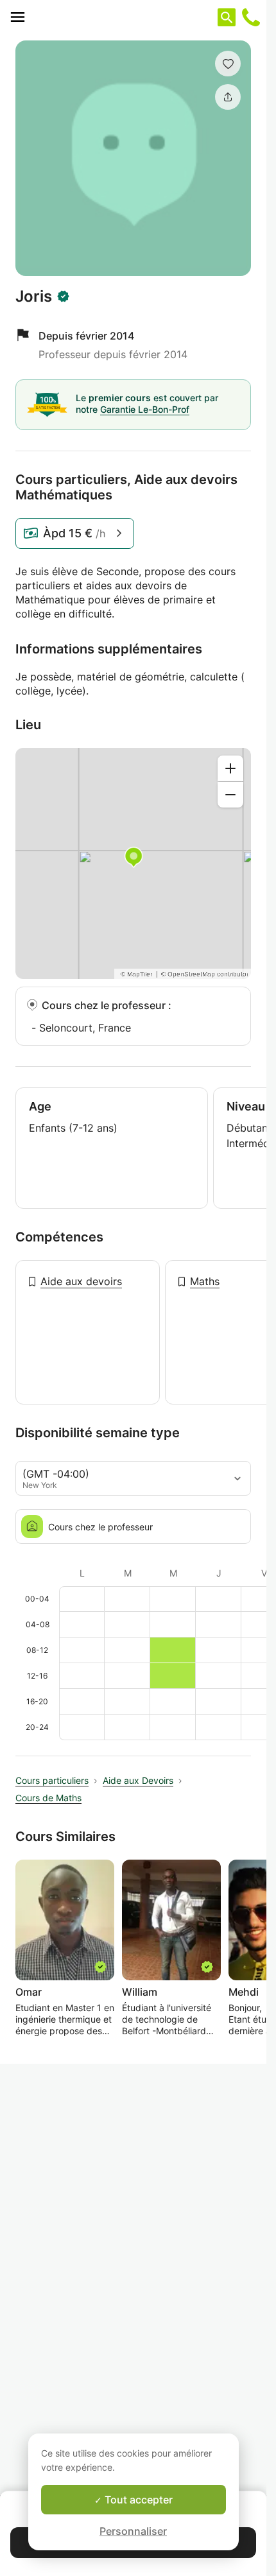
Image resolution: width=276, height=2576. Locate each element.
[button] (228, 64)
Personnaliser (133, 2531)
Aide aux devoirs (81, 1281)
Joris (34, 297)
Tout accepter (137, 2500)
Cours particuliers (52, 1780)
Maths (205, 1281)
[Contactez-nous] (251, 17)
